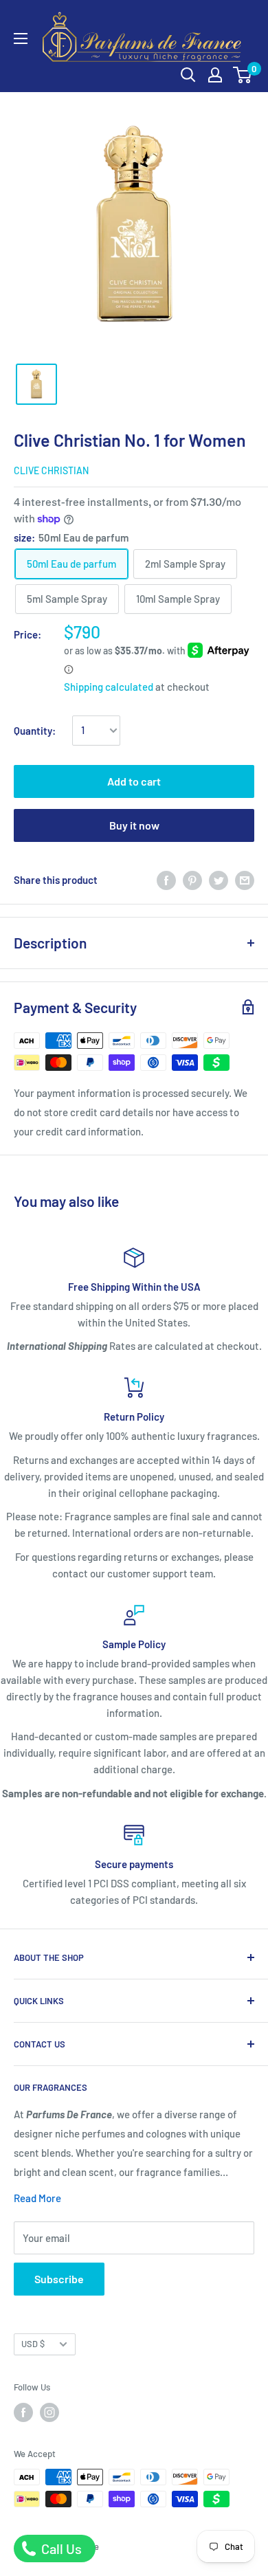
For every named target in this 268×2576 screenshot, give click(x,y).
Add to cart (134, 781)
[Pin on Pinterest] (192, 880)
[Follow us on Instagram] (49, 2412)
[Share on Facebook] (166, 880)
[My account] (215, 75)
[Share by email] (245, 880)
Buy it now (134, 825)
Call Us (60, 2549)
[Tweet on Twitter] (219, 880)
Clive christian (51, 470)
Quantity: (35, 731)
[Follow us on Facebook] (23, 2412)
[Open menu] (21, 38)
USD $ (33, 2344)
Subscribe (59, 2279)
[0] (243, 75)
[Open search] (188, 75)
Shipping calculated (109, 687)
